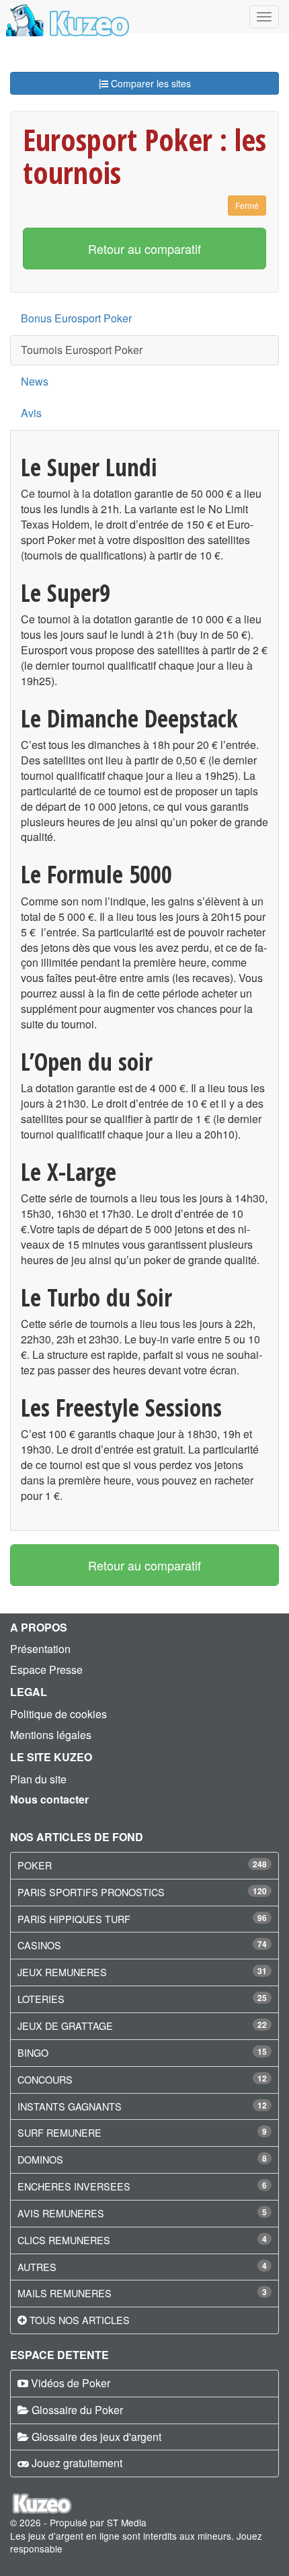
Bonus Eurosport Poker (76, 318)
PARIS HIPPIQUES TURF (74, 1919)
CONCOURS (45, 2079)
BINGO (33, 2052)
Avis (31, 413)
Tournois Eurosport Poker (82, 350)
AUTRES (37, 2267)
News (35, 381)
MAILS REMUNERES (65, 2293)
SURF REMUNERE (59, 2132)
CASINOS (39, 1945)
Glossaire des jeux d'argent (96, 2437)
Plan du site (38, 1779)
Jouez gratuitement (77, 2463)
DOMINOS (40, 2159)
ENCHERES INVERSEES (74, 2186)
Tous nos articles (80, 2320)
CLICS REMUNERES (64, 2240)
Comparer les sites (150, 83)
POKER (35, 1865)
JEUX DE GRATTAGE (65, 2026)
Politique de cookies (58, 1714)
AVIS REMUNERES (61, 2213)
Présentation (40, 1649)
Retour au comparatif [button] (144, 249)
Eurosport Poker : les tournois (144, 156)
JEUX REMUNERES (62, 1972)
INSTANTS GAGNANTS (70, 2106)
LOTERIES (41, 1999)
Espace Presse (46, 1670)
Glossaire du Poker (77, 2410)
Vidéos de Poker (71, 2383)
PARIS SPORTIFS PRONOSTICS (91, 1892)
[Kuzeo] (66, 17)
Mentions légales (51, 1735)
